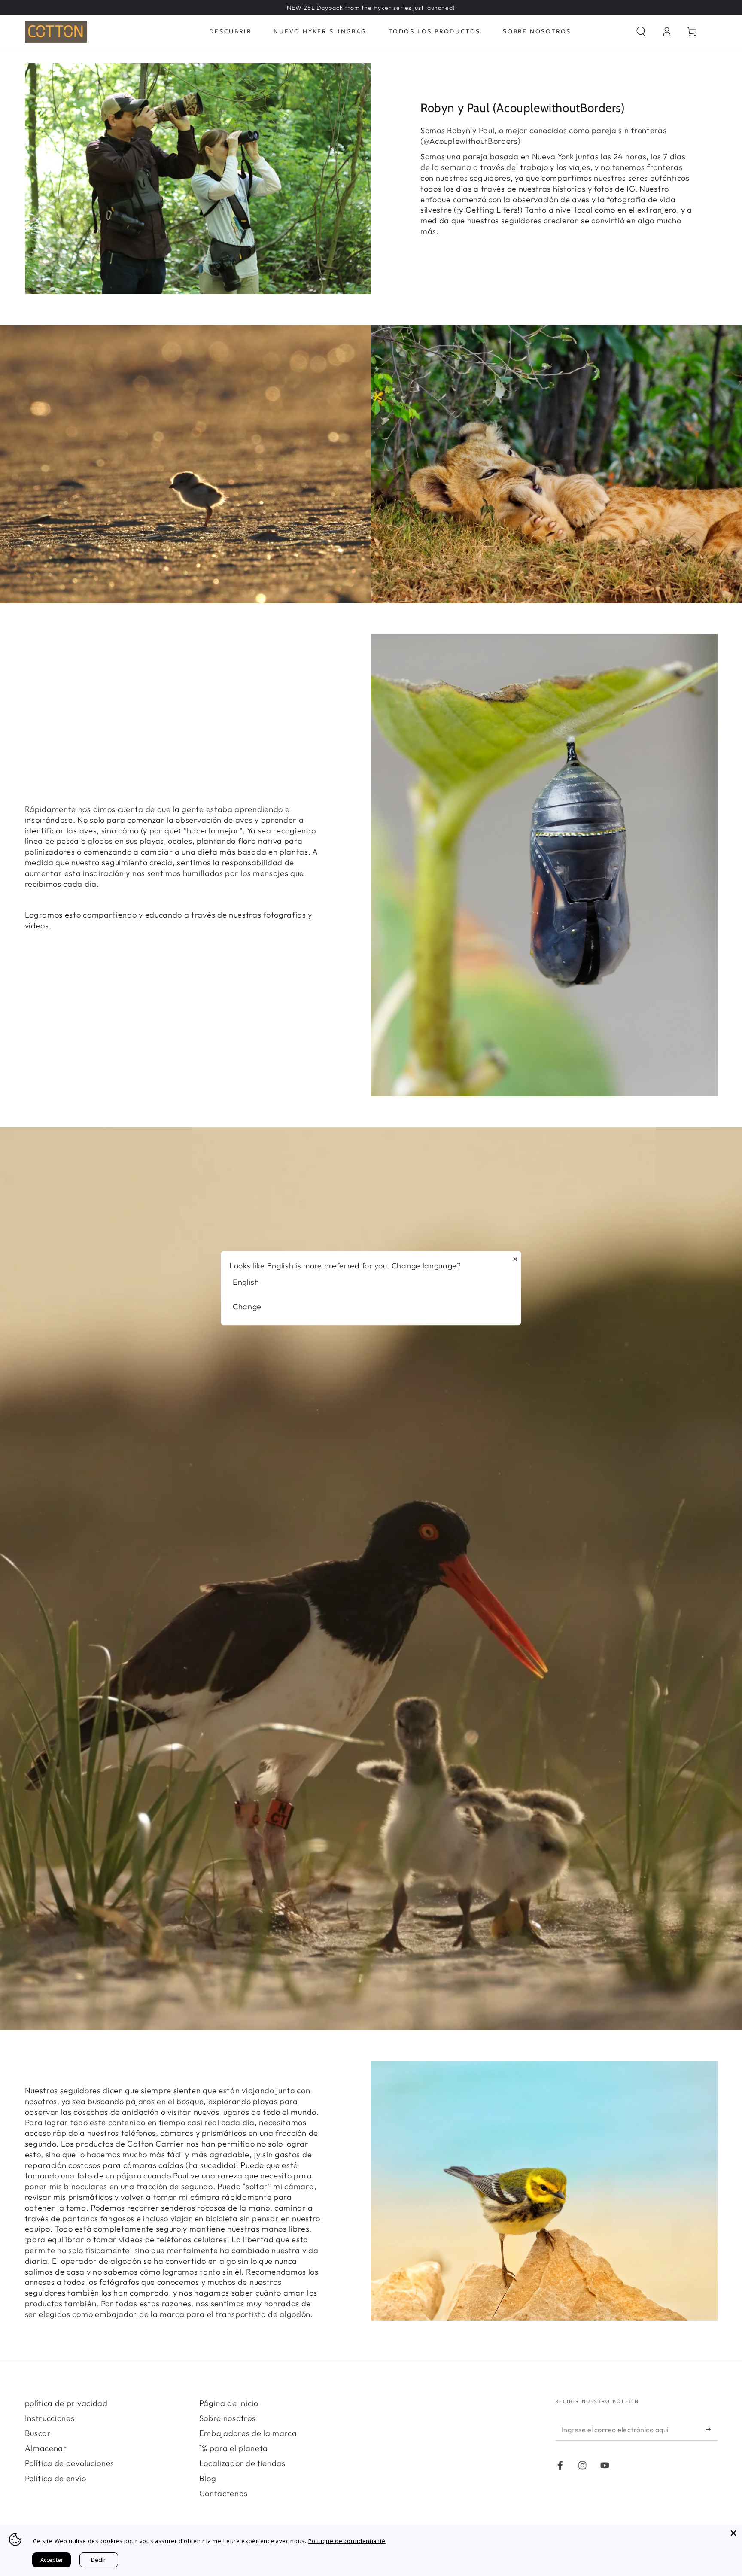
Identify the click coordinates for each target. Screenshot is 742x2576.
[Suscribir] (712, 2429)
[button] (641, 32)
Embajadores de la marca (248, 2433)
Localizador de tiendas (242, 2463)
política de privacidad (66, 2403)
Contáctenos (224, 2493)
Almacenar (46, 2448)
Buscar (38, 2433)
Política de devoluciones (70, 2463)
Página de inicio (229, 2403)
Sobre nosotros (228, 2418)
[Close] (733, 2533)
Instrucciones (50, 2418)
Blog (208, 2478)
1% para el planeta (234, 2448)
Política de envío (56, 2478)
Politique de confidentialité (347, 2541)
